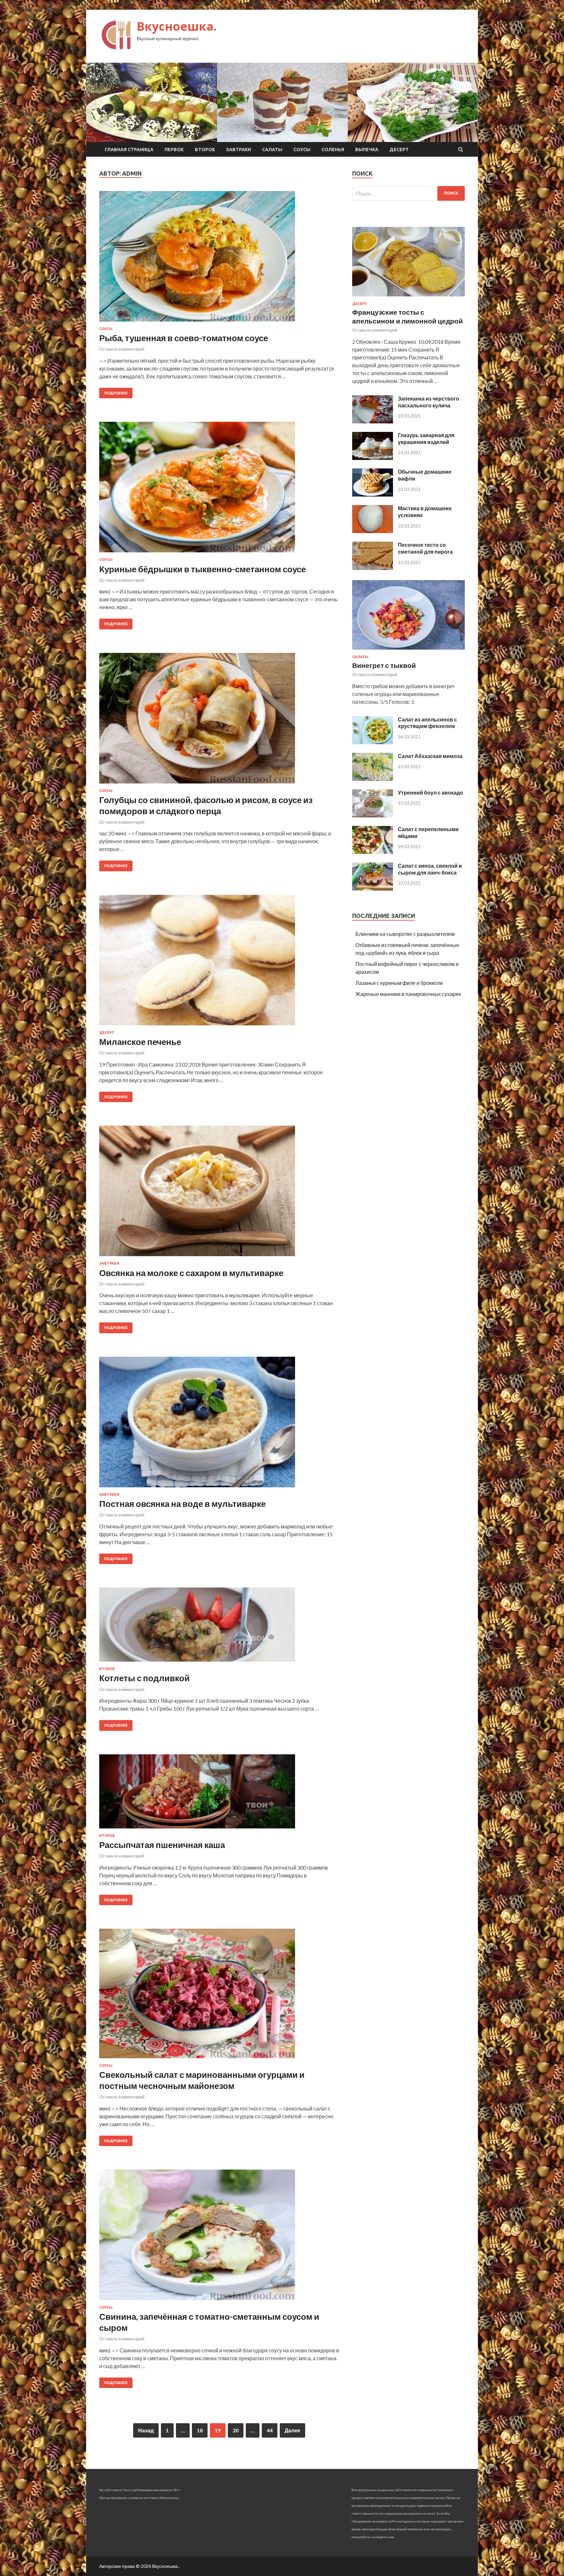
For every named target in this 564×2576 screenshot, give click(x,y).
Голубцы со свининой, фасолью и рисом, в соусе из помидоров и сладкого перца (206, 805)
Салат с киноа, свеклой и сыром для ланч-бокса (430, 869)
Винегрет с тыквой (384, 665)
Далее (292, 2430)
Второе (205, 150)
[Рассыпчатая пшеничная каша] (219, 1794)
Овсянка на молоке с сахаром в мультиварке (191, 1273)
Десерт (399, 150)
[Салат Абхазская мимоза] (373, 779)
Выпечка (367, 150)
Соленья (333, 150)
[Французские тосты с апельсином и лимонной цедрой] (408, 298)
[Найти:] (408, 193)
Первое (174, 150)
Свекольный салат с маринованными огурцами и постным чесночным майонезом (202, 2080)
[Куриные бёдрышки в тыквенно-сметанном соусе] (219, 490)
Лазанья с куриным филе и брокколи (399, 983)
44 (270, 2430)
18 (200, 2430)
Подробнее (116, 393)
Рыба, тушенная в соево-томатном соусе (184, 338)
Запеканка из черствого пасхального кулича (429, 402)
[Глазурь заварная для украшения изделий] (373, 458)
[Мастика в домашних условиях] (373, 531)
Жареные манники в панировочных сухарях (408, 994)
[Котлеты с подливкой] (219, 1627)
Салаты (272, 150)
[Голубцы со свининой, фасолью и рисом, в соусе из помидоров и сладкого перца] (219, 721)
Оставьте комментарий (122, 349)
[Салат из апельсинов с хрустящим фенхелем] (373, 742)
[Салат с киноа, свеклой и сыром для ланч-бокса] (373, 888)
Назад (146, 2430)
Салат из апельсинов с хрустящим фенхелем (427, 723)
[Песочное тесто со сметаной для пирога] (373, 568)
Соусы (302, 150)
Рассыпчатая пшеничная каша (162, 1845)
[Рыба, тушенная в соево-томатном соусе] (219, 259)
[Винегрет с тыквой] (408, 651)
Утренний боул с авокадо (431, 792)
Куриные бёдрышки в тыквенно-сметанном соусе (203, 569)
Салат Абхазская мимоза (430, 756)
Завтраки (239, 150)
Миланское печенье (140, 1042)
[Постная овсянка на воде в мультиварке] (219, 1425)
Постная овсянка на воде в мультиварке (182, 1504)
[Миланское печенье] (219, 963)
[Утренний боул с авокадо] (373, 815)
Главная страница (129, 150)
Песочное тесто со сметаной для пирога (425, 548)
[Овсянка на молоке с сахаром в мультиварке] (219, 1193)
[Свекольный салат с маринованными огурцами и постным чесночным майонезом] (219, 1996)
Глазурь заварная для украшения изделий (426, 438)
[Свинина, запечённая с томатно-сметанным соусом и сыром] (219, 2237)
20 (236, 2430)
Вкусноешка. (177, 26)
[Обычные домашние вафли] (373, 494)
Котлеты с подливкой (144, 1678)
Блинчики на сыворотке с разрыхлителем (405, 934)
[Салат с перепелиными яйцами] (373, 852)
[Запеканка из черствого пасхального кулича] (373, 421)
